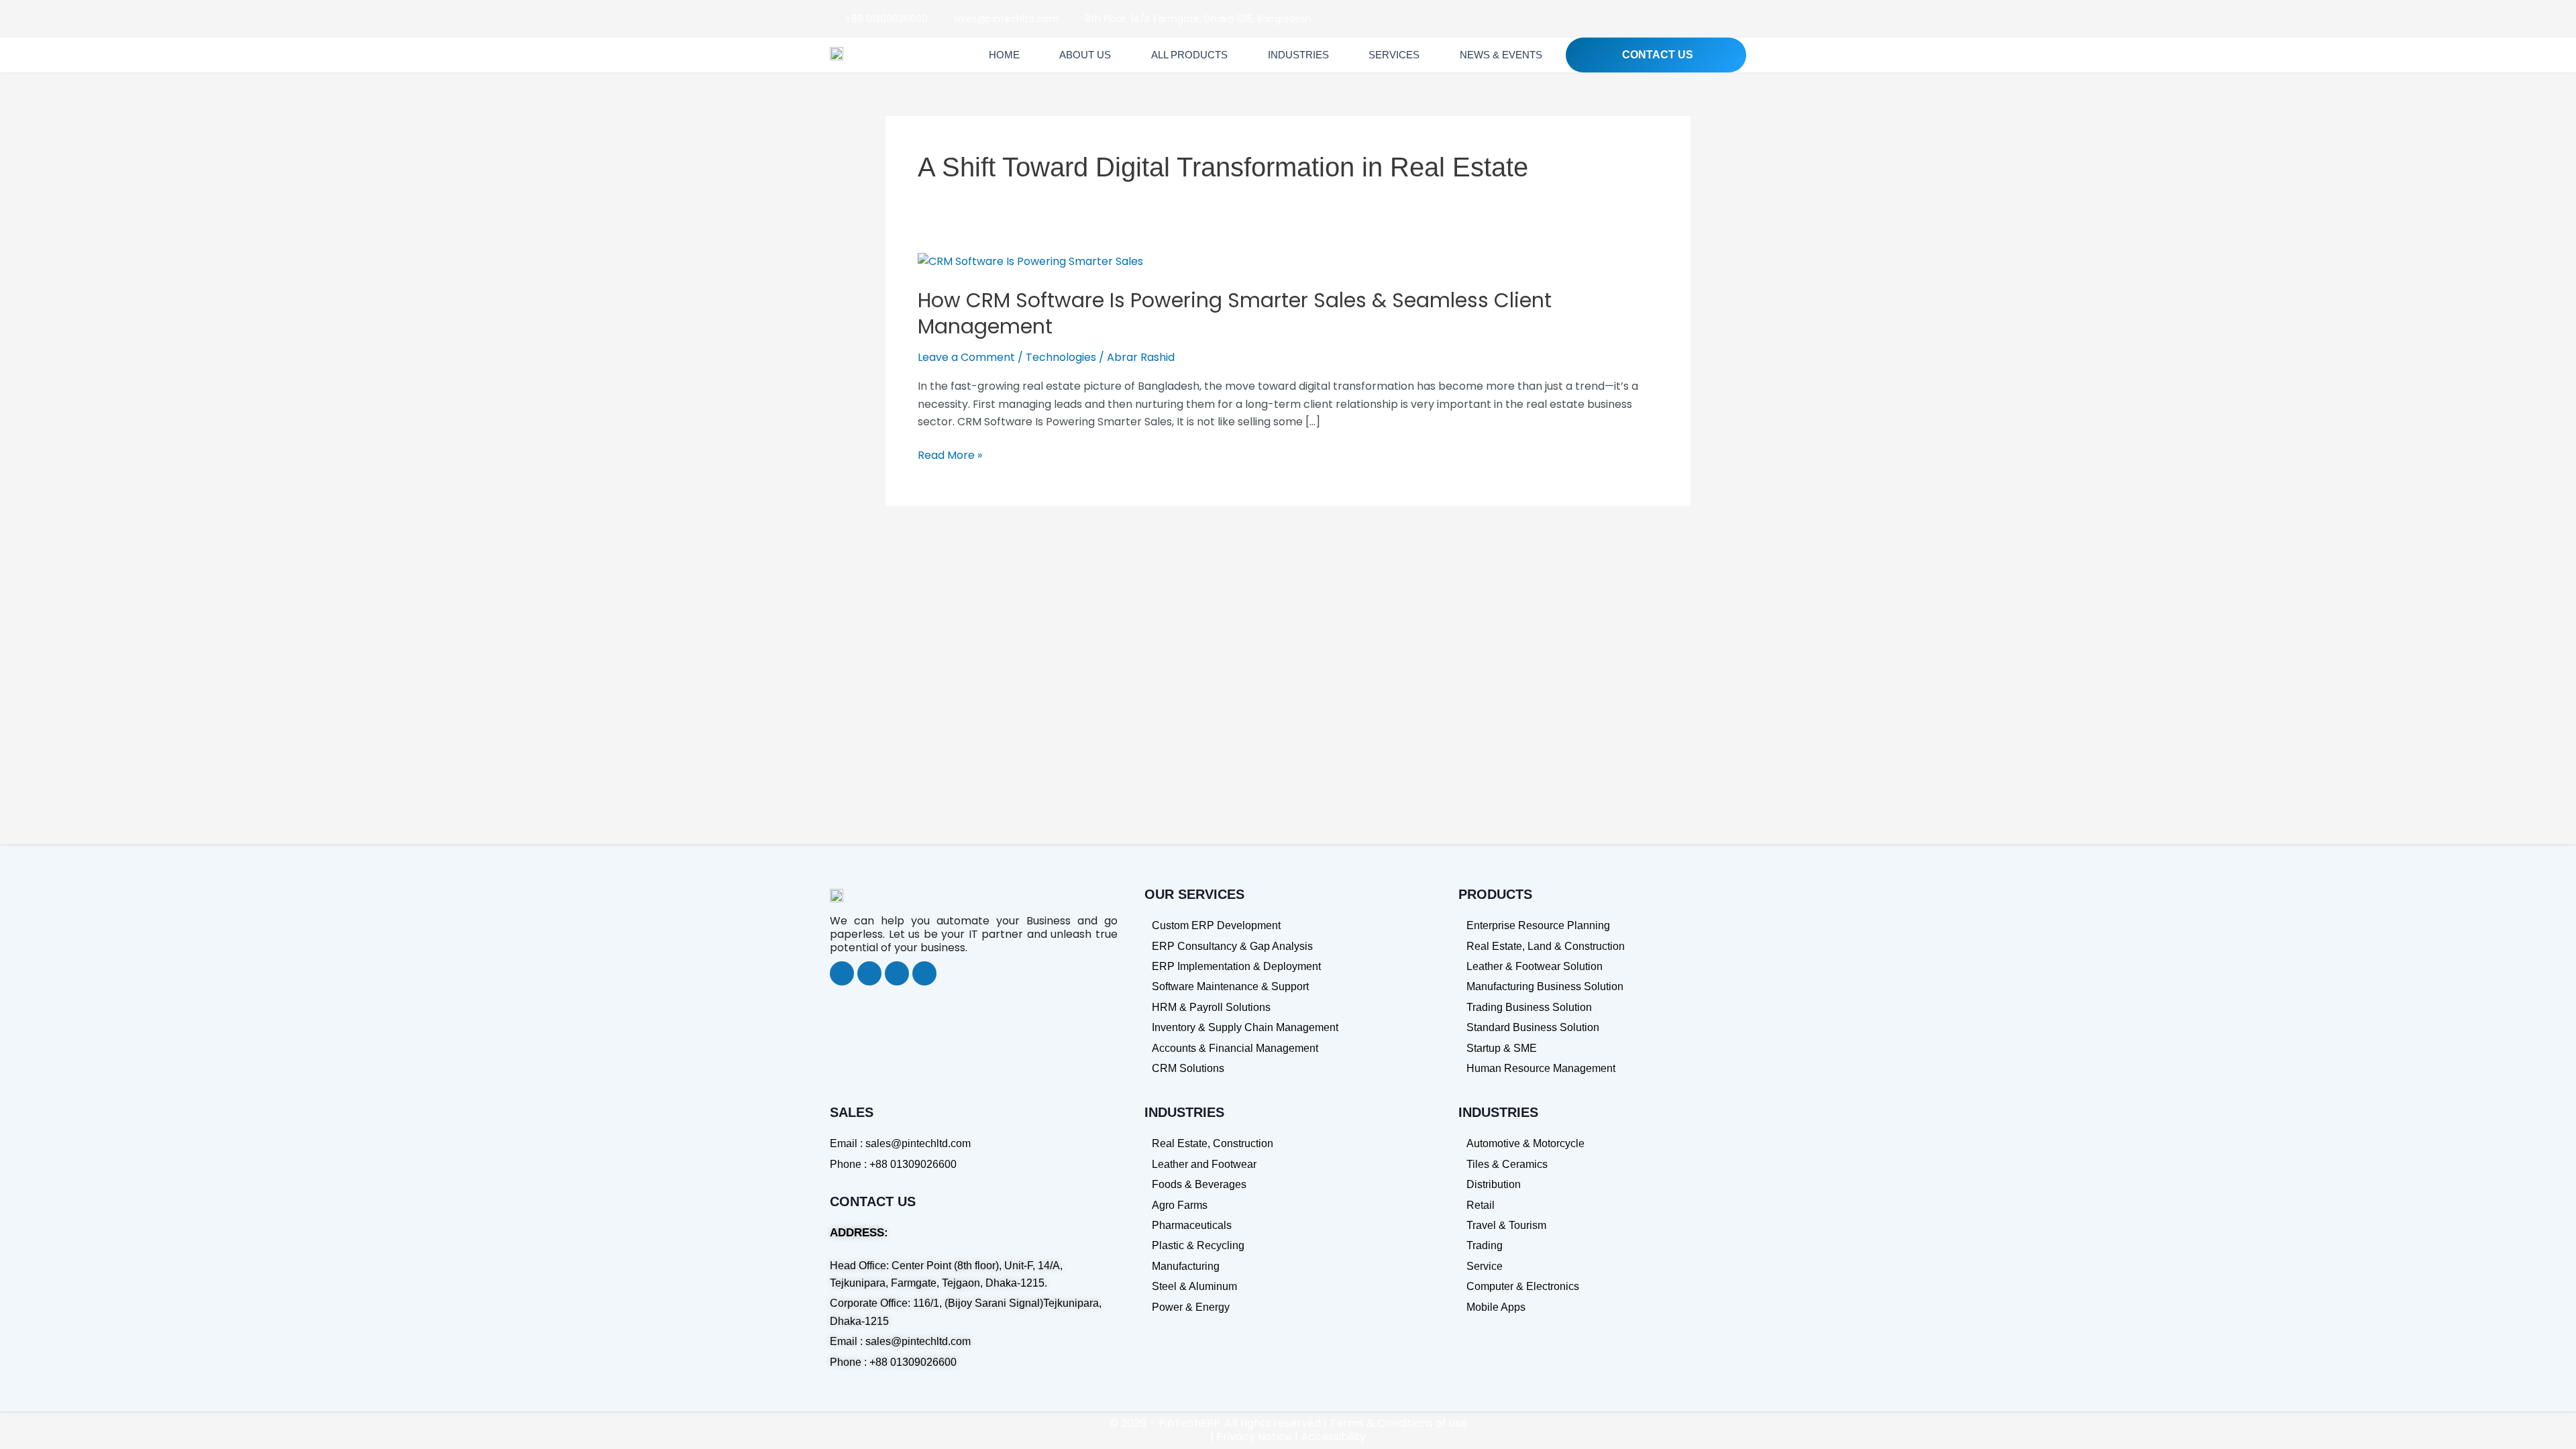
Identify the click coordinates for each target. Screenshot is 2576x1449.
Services (1394, 55)
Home (1004, 55)
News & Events (1501, 55)
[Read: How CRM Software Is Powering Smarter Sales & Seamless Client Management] (1030, 261)
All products (1189, 55)
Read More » (950, 455)
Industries (1298, 55)
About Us (1085, 55)
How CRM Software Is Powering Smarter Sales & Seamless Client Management (1235, 313)
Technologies (1061, 357)
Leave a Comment (966, 357)
